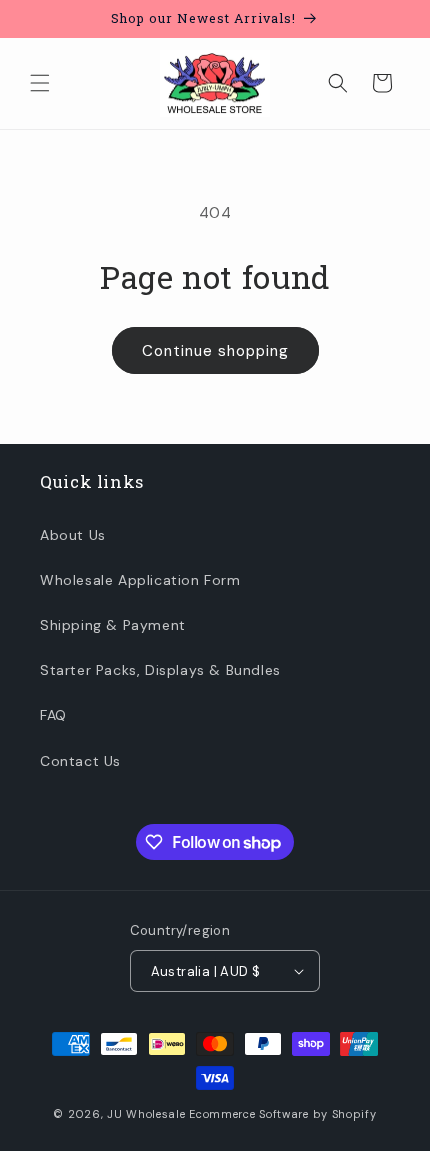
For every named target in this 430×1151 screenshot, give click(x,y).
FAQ (53, 715)
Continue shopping (215, 351)
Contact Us (80, 761)
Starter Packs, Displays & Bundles (160, 670)
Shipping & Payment (113, 625)
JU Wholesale (146, 1114)
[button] (40, 83)
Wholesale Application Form (140, 580)
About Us (73, 535)
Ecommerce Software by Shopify (282, 1114)
